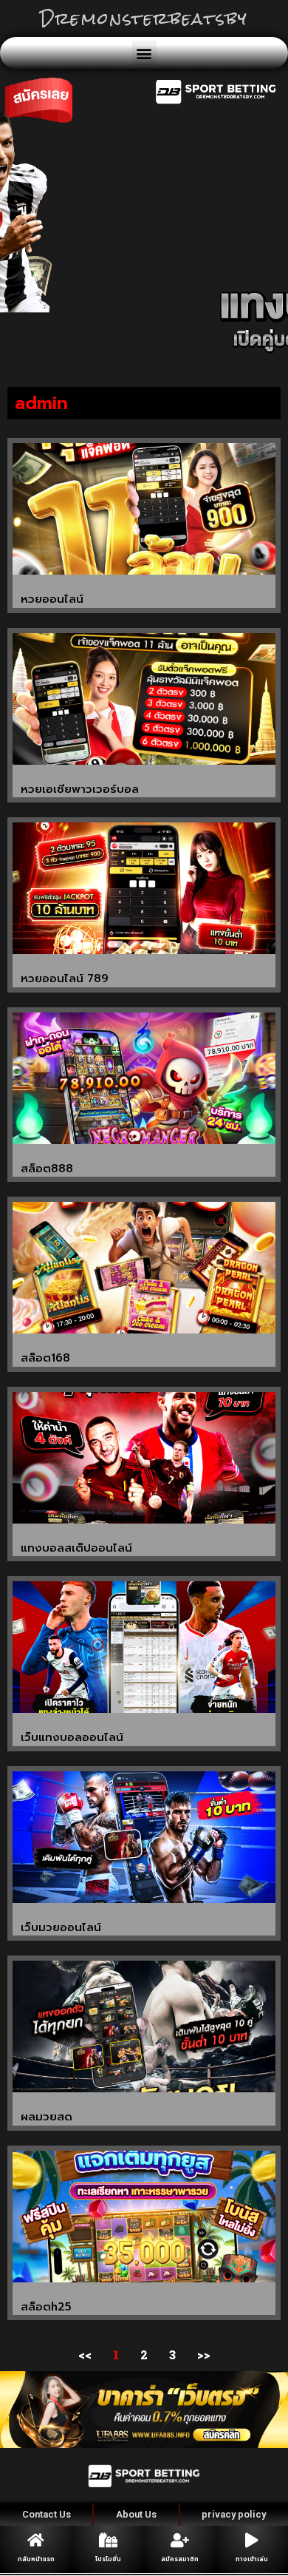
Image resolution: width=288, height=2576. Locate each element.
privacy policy (234, 2514)
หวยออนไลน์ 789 (65, 978)
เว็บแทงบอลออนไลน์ (72, 1737)
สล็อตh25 (46, 2307)
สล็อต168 (45, 1358)
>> (204, 2354)
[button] (144, 53)
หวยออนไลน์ (52, 599)
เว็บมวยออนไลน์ (61, 1927)
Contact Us (47, 2514)
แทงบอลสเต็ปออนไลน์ (76, 1548)
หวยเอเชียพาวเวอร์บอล (80, 789)
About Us (136, 2514)
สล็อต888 (47, 1169)
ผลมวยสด (47, 2117)
